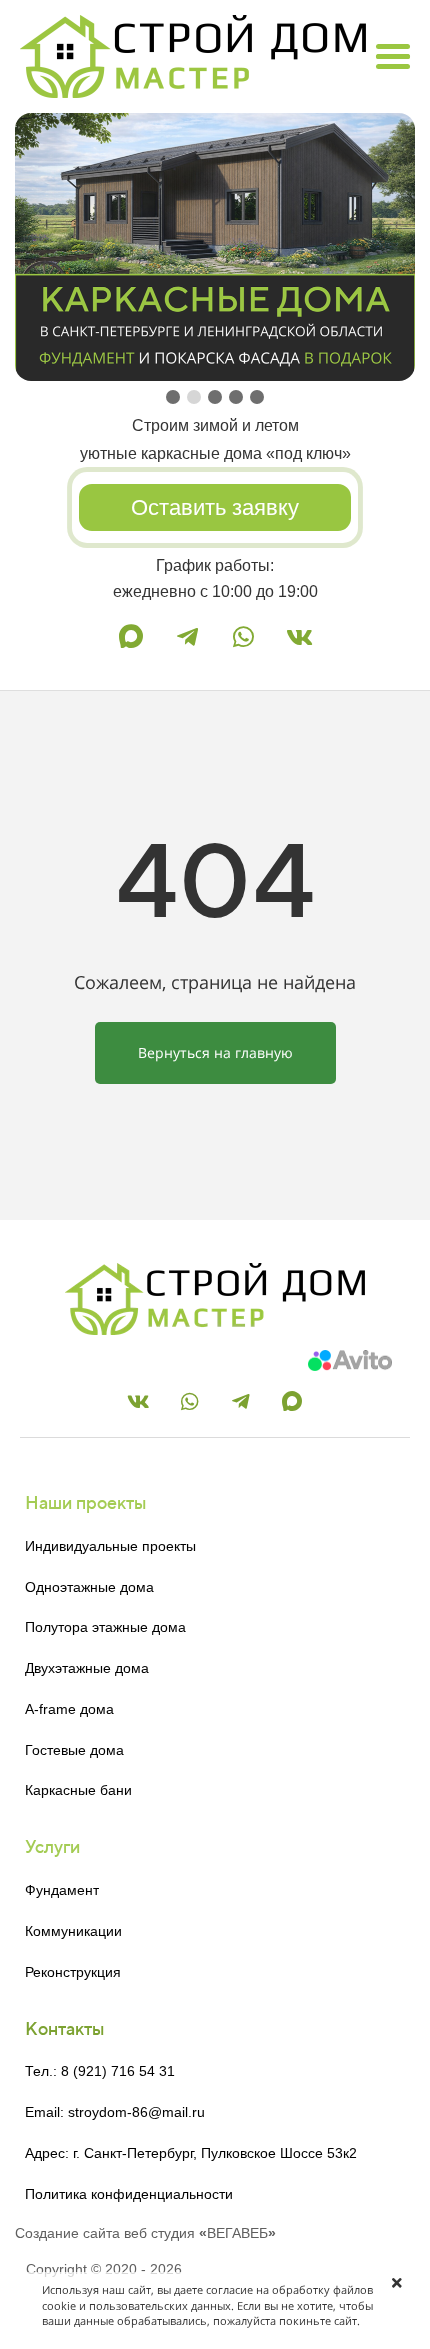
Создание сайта (67, 2233)
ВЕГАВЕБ (237, 2233)
